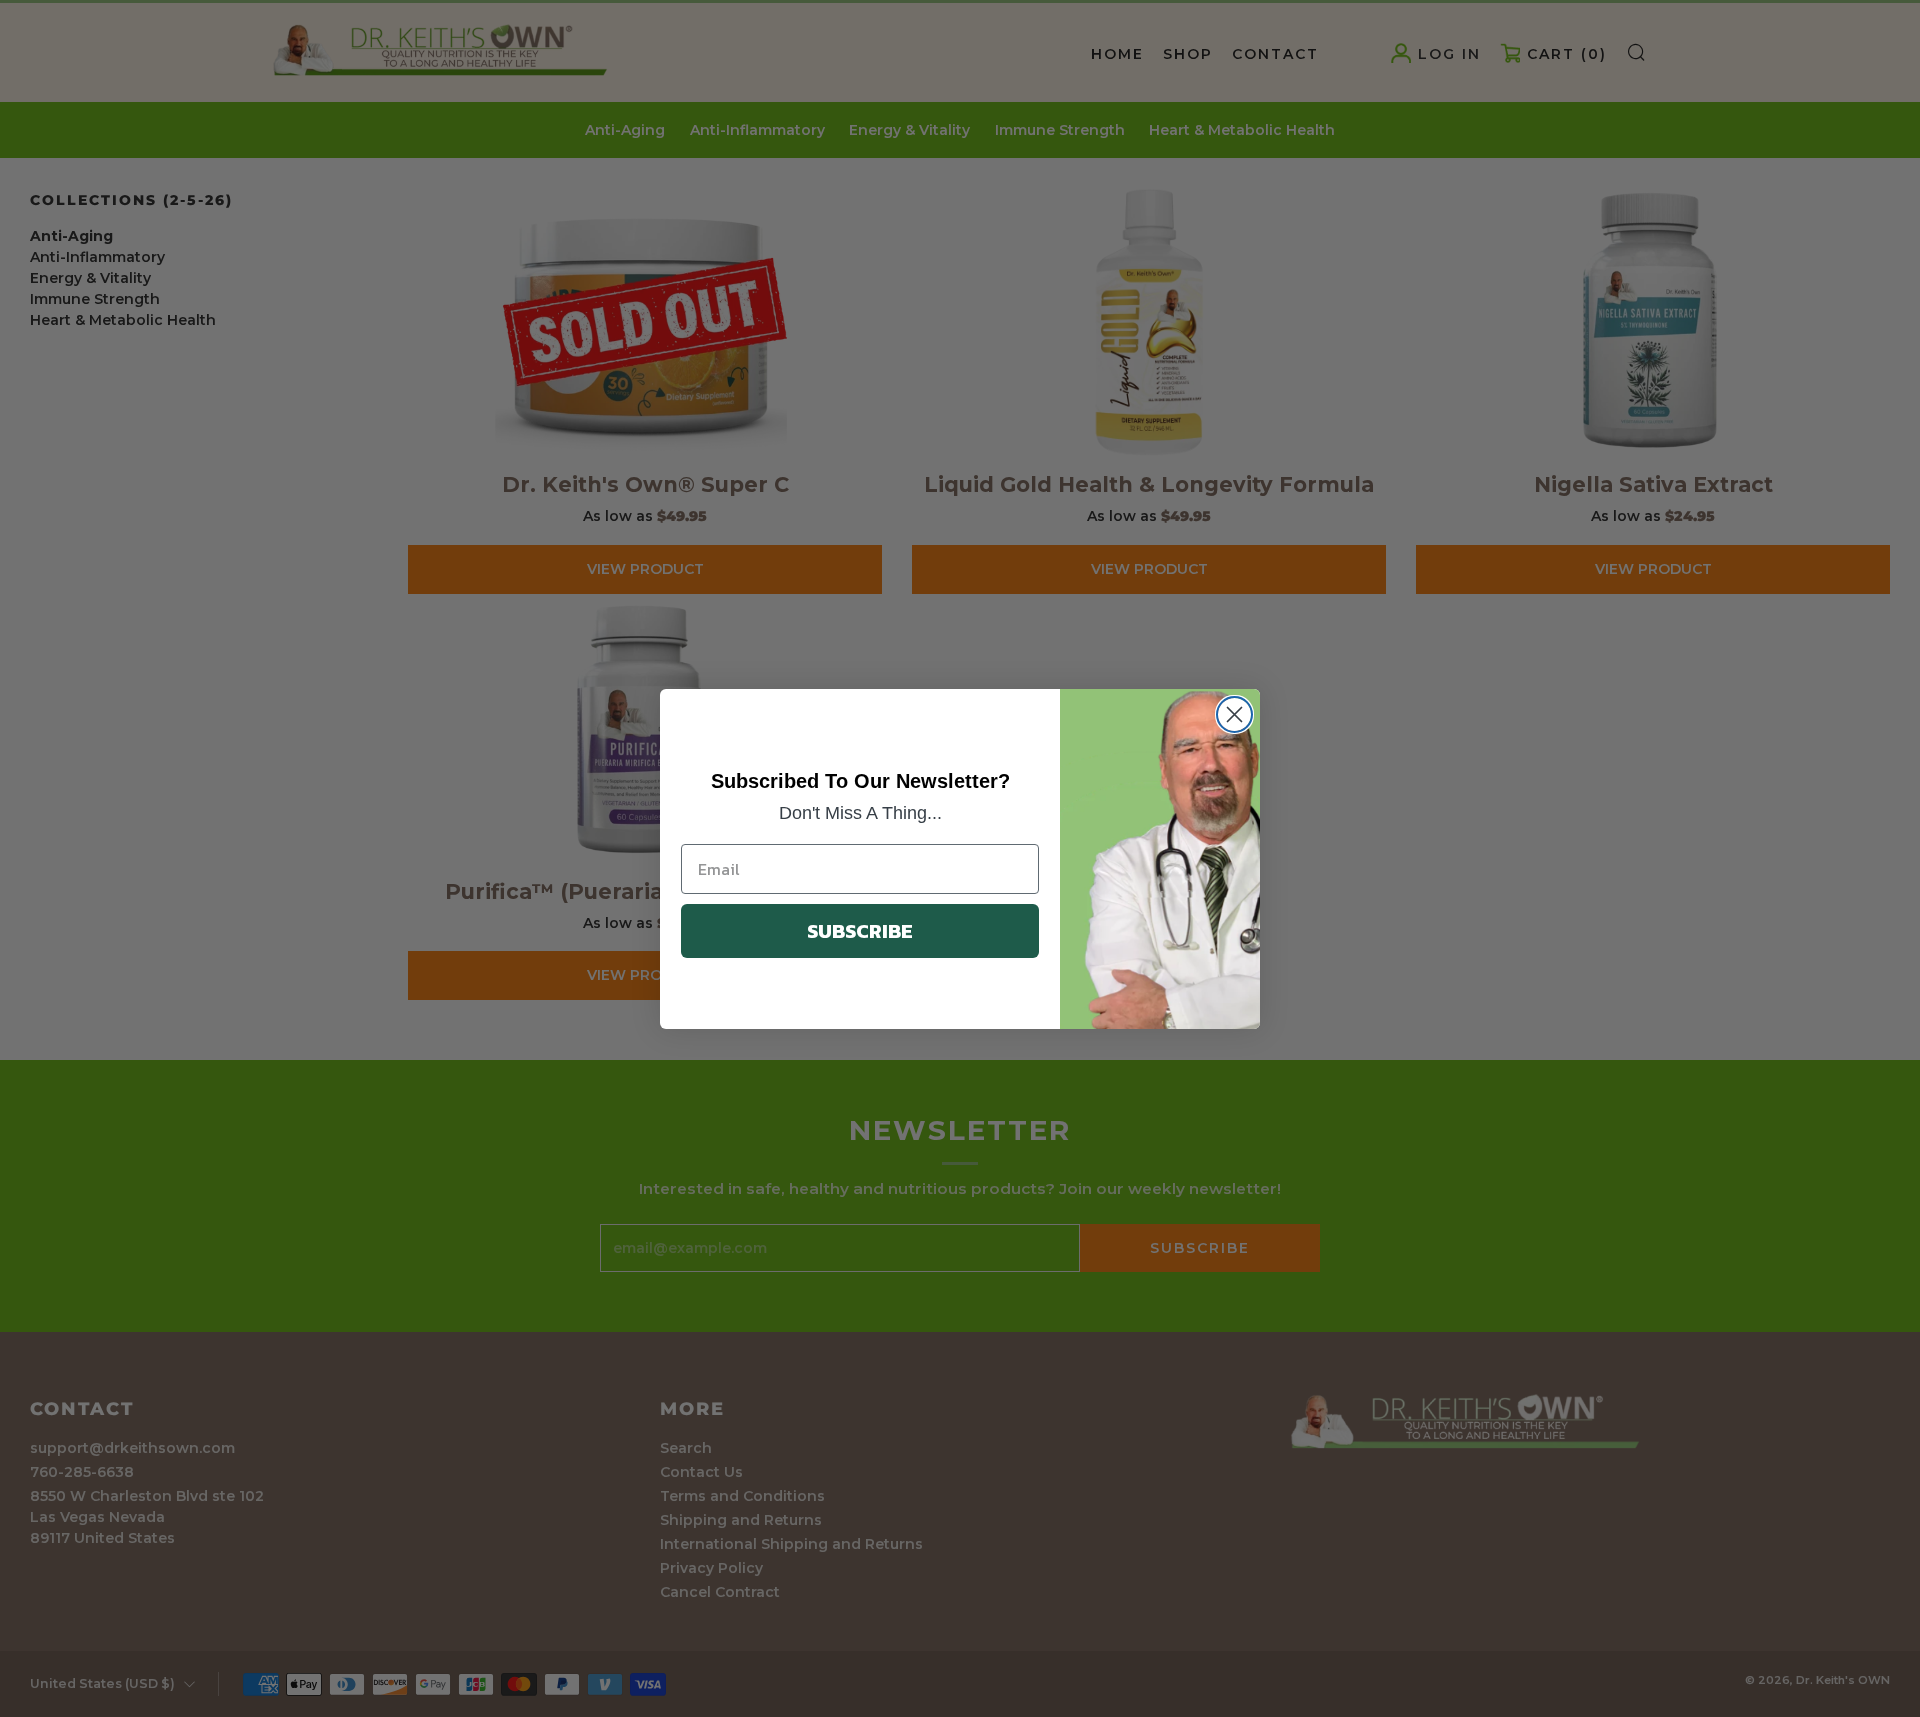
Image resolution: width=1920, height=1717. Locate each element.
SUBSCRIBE (860, 931)
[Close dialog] (1234, 714)
